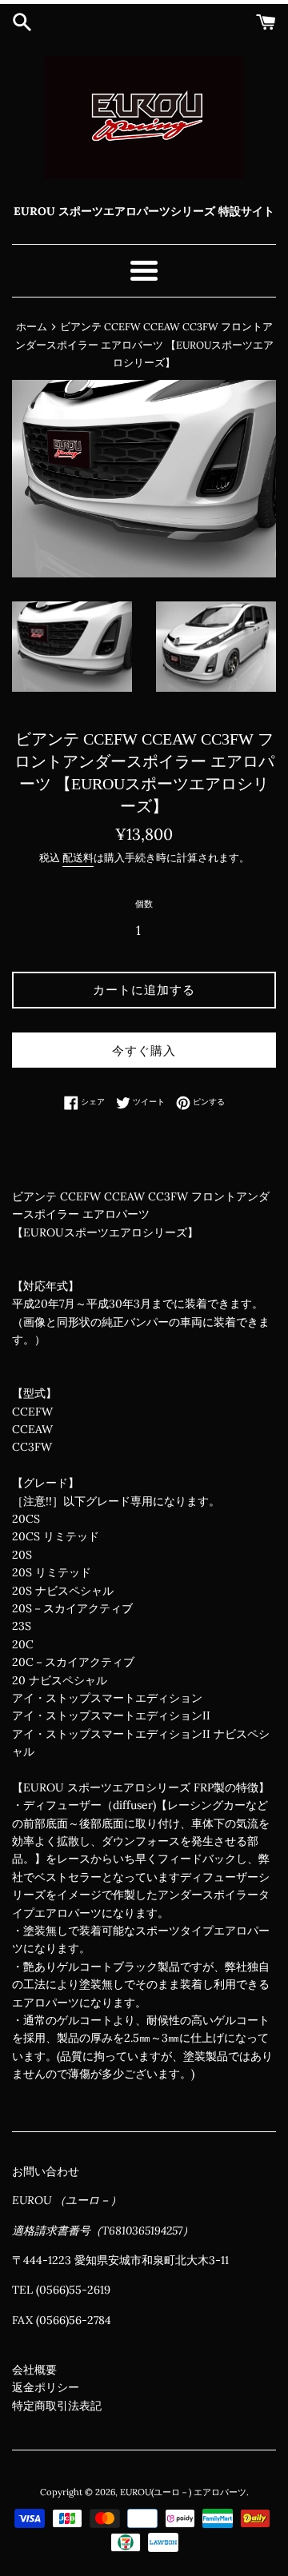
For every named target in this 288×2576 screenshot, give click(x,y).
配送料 (78, 858)
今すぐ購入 (144, 1050)
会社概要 (34, 2370)
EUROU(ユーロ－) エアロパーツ (183, 2492)
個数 (144, 904)
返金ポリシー (46, 2387)
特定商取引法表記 (57, 2406)
